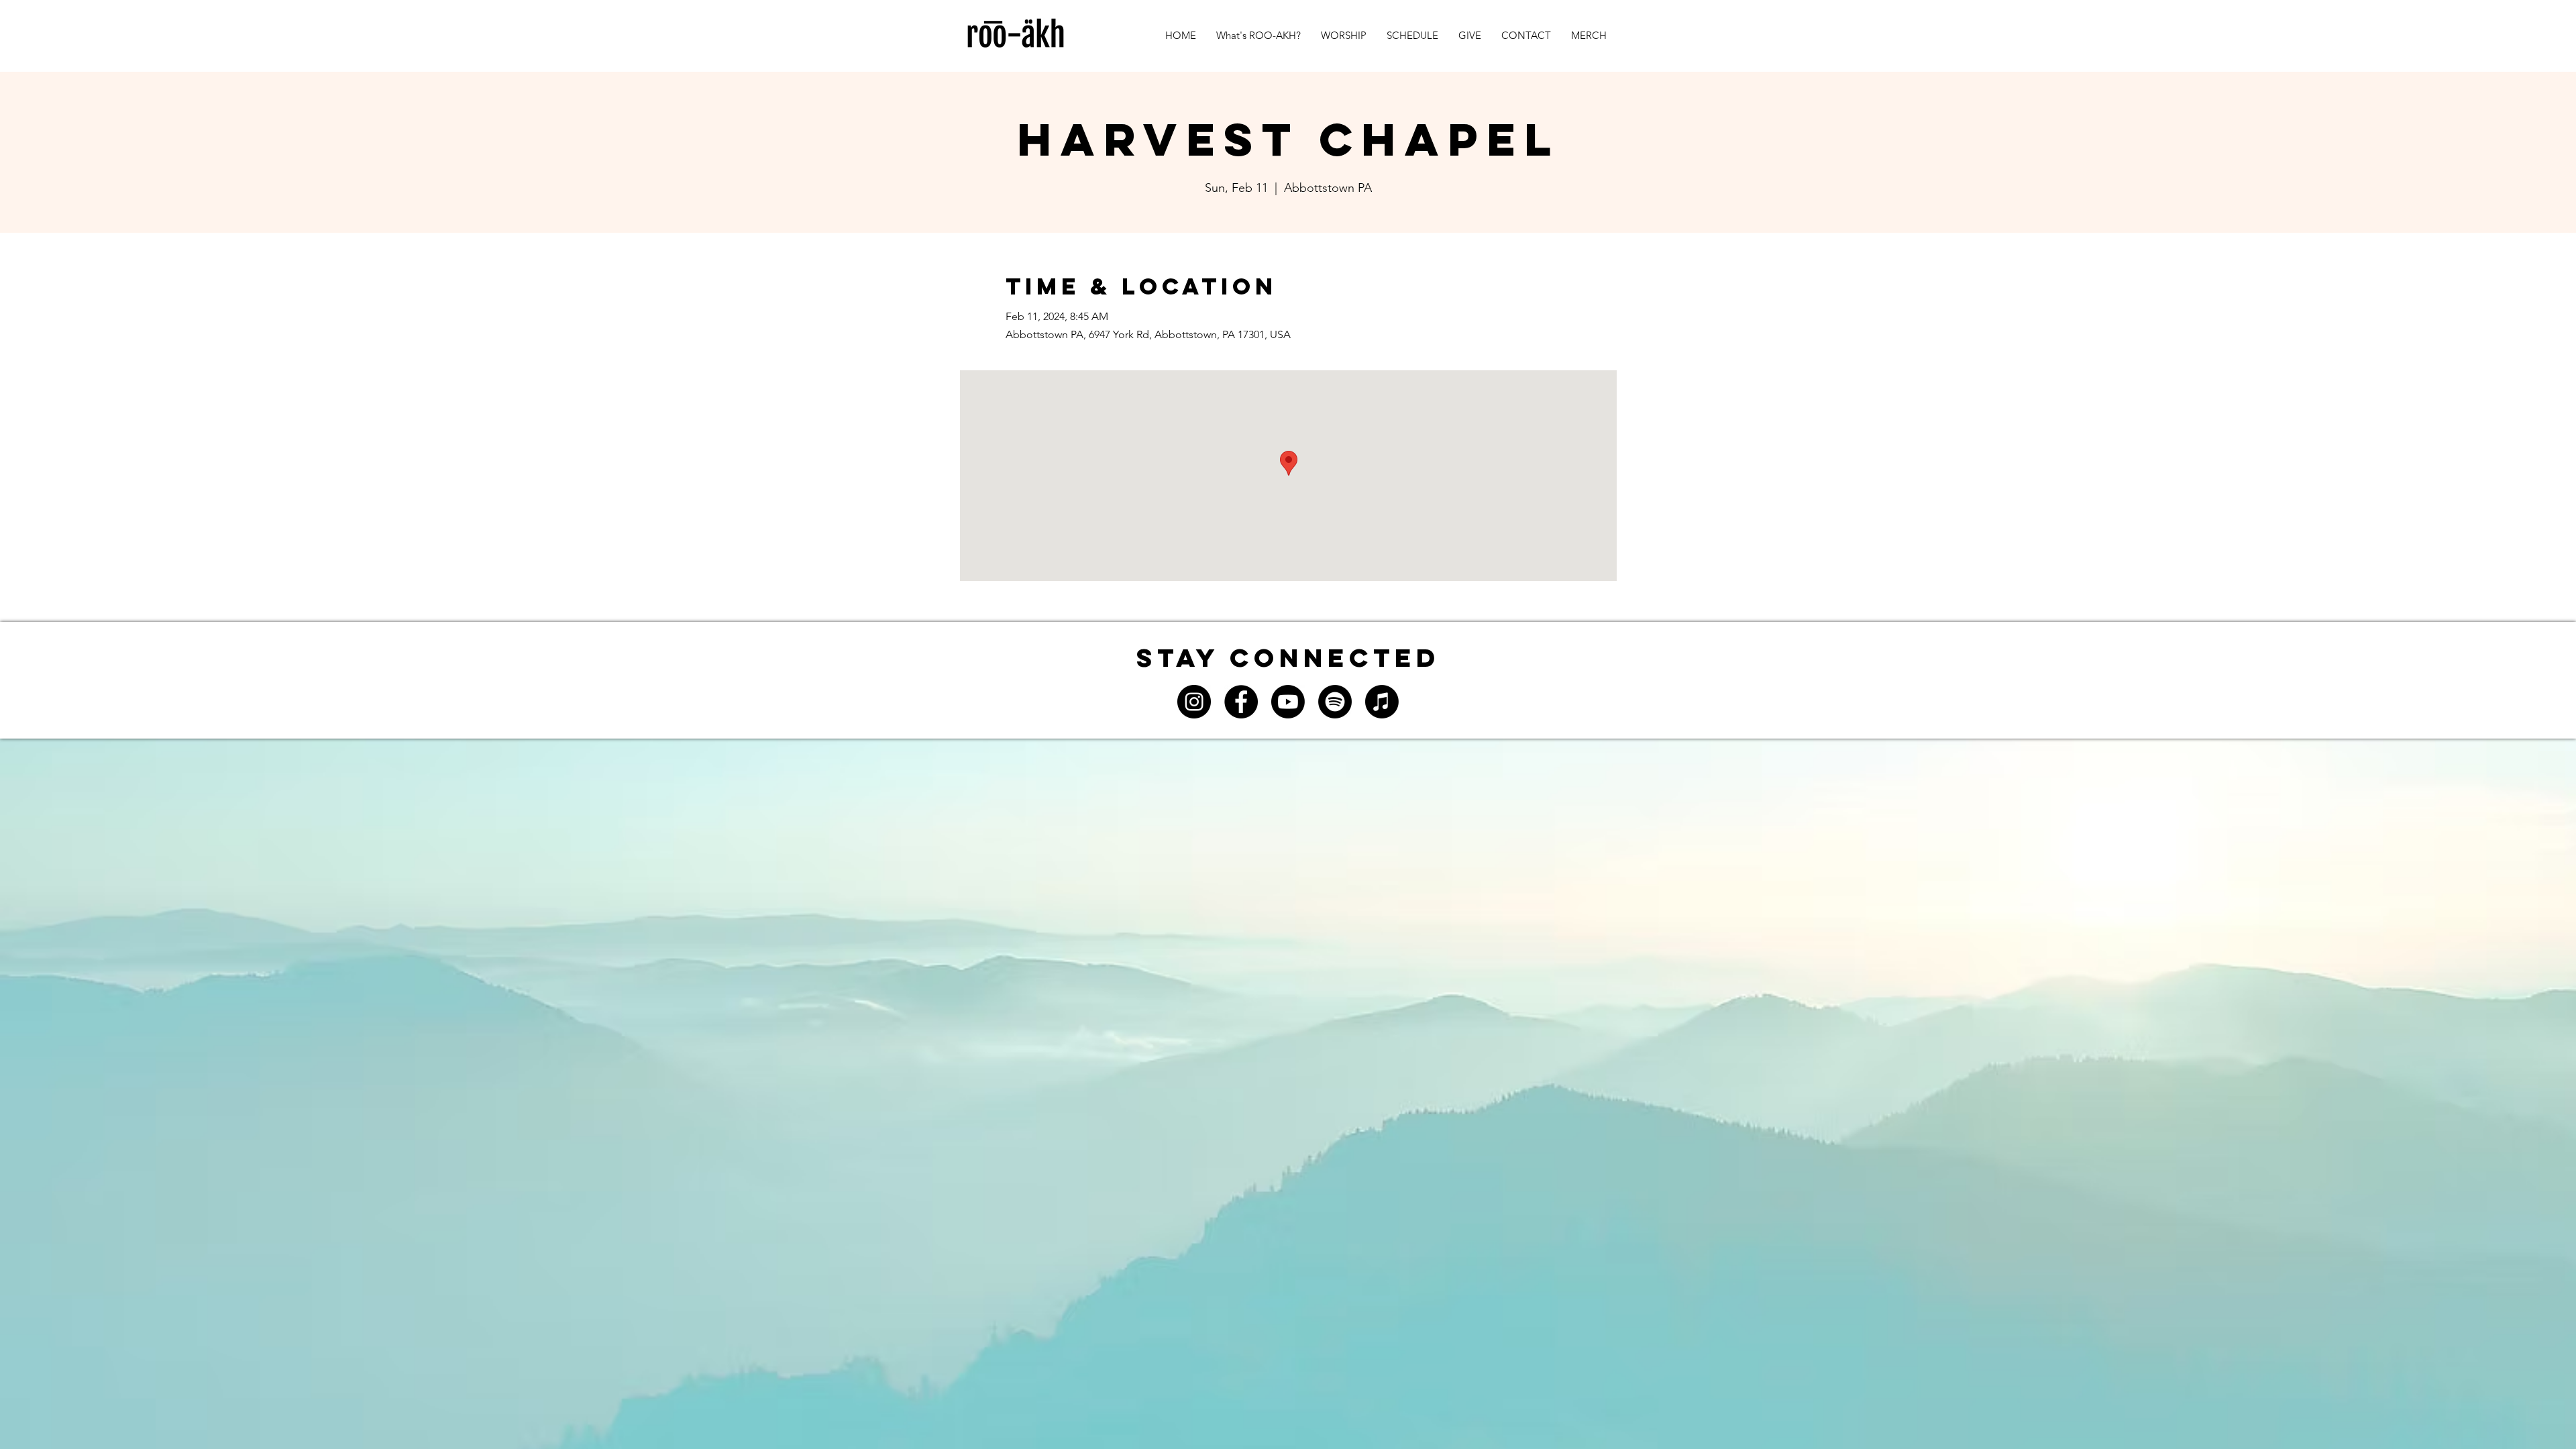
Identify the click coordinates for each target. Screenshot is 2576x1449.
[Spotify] (1335, 702)
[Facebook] (1241, 702)
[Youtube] (1288, 702)
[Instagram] (1194, 702)
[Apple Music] (1382, 702)
